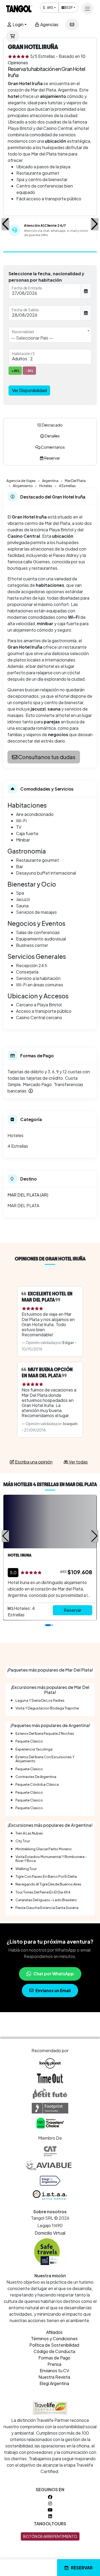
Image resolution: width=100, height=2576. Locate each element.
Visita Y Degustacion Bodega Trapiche (47, 1708)
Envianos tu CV (54, 2370)
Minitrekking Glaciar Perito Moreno (44, 1849)
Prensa (54, 2364)
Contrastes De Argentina (36, 1777)
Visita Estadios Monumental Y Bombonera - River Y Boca (51, 1859)
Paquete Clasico (29, 1769)
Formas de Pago (54, 2358)
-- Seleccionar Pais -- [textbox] (32, 338)
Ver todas (78, 1462)
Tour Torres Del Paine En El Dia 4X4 (43, 1892)
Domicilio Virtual (50, 2233)
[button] (5, 224)
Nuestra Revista (54, 2377)
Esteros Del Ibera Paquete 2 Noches (45, 1733)
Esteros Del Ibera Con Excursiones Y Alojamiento (45, 1759)
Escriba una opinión (33, 1462)
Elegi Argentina (54, 2383)
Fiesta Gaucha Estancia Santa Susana (47, 1908)
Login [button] (18, 24)
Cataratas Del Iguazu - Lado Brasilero (46, 1900)
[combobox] (50, 335)
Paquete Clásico (29, 1741)
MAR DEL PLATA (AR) (28, 1195)
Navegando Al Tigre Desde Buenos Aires (48, 1884)
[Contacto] (72, 25)
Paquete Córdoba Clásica (37, 1784)
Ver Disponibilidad (29, 390)
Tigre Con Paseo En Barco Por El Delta (46, 1876)
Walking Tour (26, 1869)
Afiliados (54, 2332)
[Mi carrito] (13, 36)
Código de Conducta (54, 2351)
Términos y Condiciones (54, 2338)
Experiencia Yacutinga (34, 1749)
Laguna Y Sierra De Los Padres (40, 1700)
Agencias (49, 24)
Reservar (82, 2568)
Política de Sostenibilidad (54, 2345)
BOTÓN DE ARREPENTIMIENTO (50, 2536)
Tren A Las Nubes (29, 1833)
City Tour (23, 1841)
